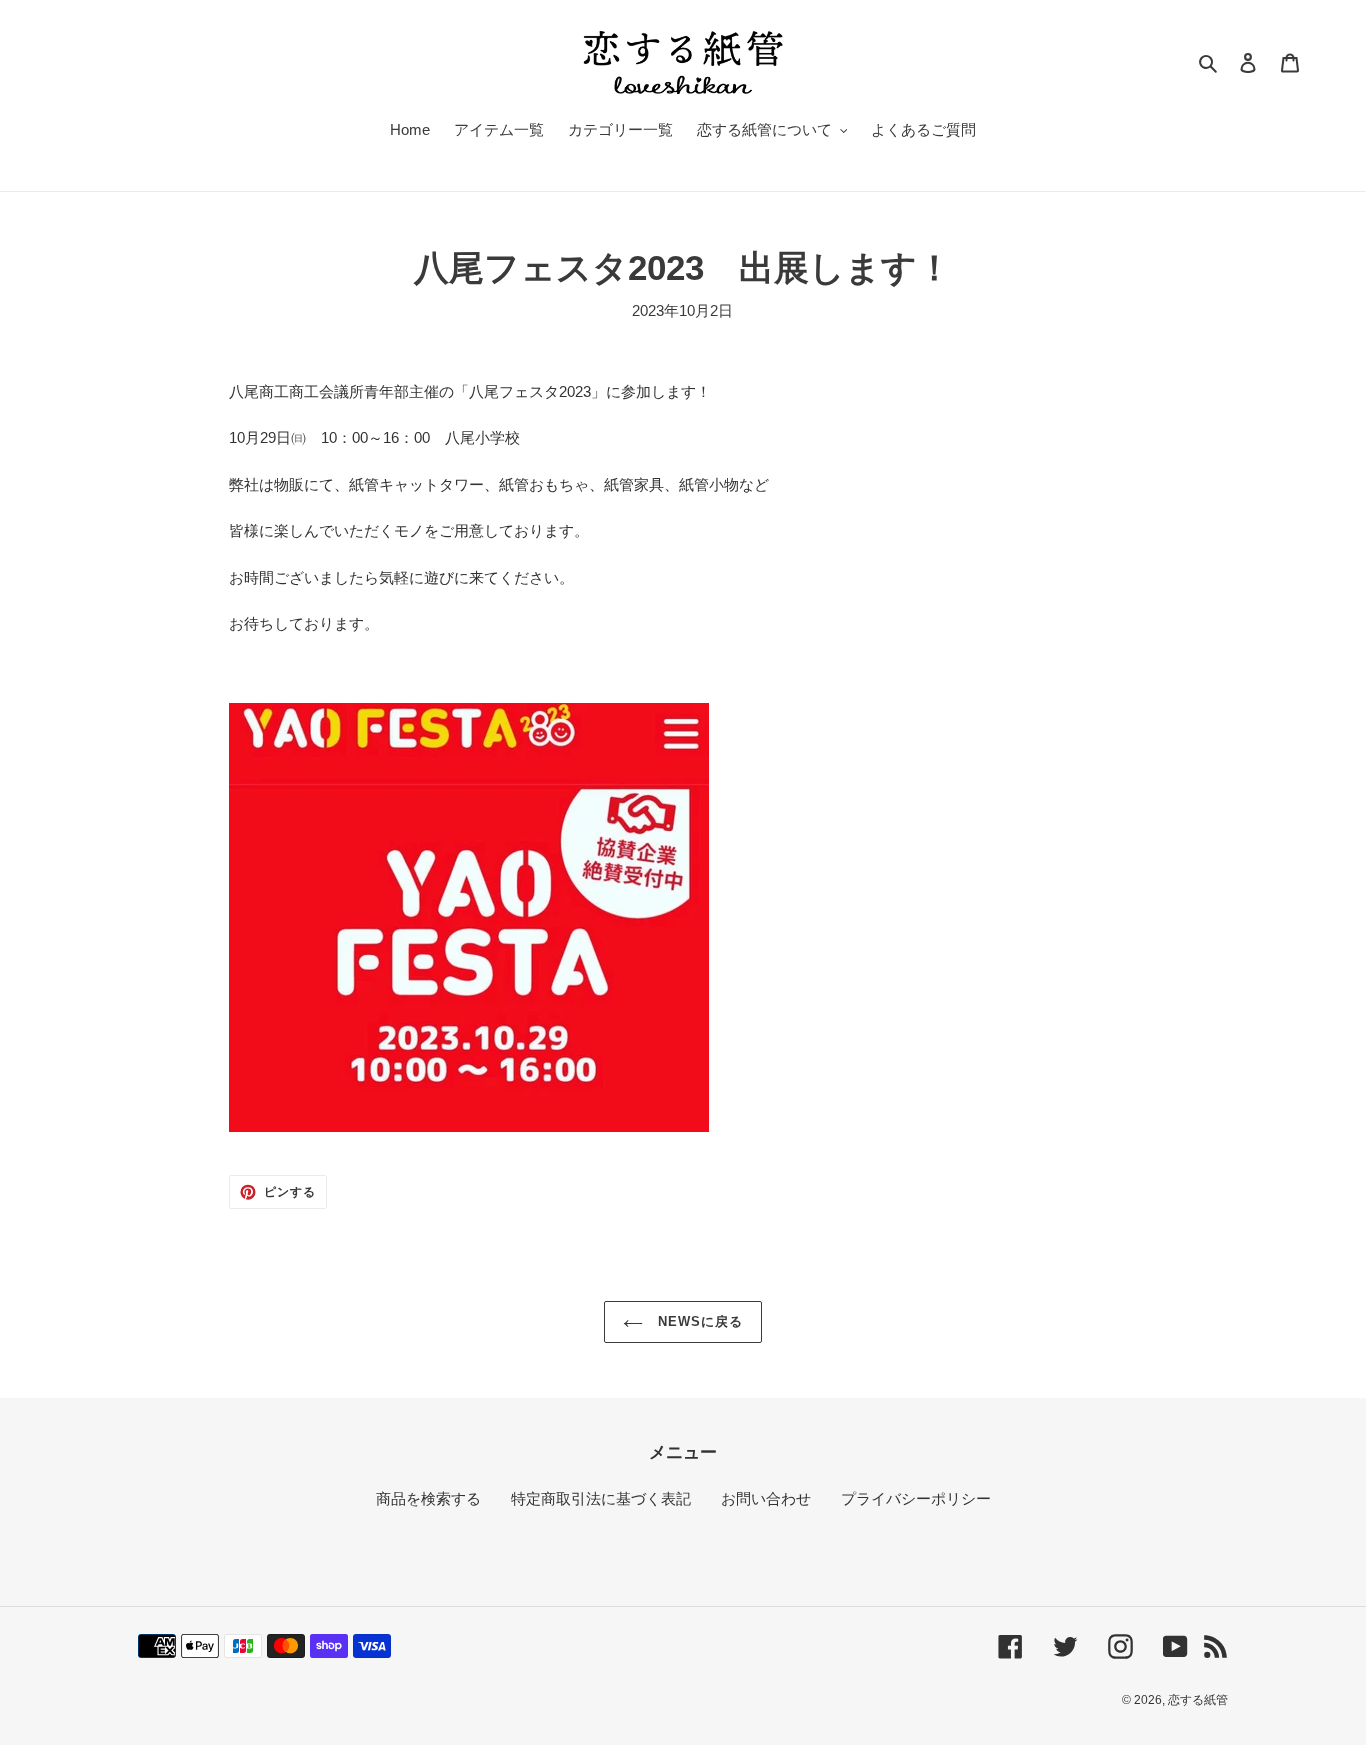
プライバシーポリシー (916, 1498)
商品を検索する (428, 1498)
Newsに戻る (698, 1321)
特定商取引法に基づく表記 (601, 1498)
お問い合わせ (766, 1498)
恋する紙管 (1198, 1700)
